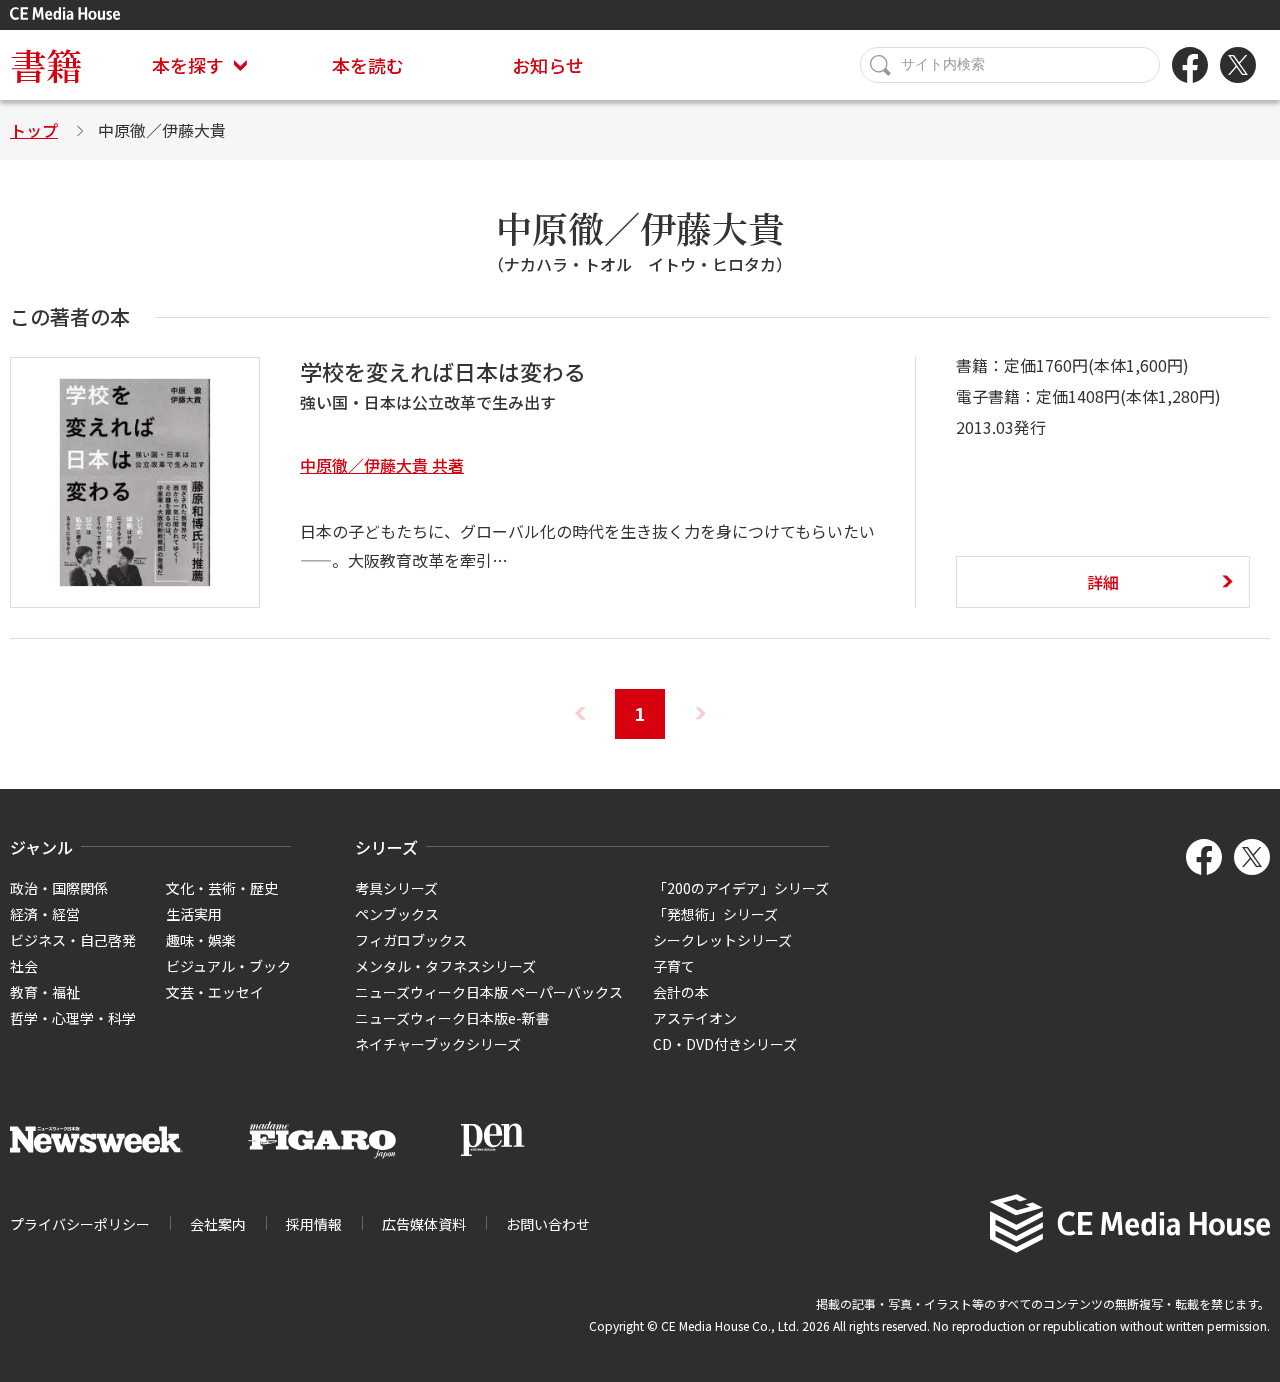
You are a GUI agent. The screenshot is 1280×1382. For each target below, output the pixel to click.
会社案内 (218, 1224)
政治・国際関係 (59, 888)
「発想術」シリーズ (715, 914)
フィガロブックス (411, 940)
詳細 (1103, 582)
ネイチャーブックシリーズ (438, 1044)
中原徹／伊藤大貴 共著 (382, 465)
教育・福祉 (45, 992)
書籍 (46, 64)
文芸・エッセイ (215, 992)
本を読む (368, 65)
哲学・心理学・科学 (73, 1018)
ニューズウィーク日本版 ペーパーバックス (489, 992)
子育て (674, 966)
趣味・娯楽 (201, 940)
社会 (24, 966)
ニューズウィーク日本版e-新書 (452, 1018)
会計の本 (681, 992)
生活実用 (194, 914)
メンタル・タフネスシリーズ (445, 966)
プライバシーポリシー (80, 1224)
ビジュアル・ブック (228, 966)
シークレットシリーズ (722, 940)
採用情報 (314, 1224)
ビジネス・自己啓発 (73, 940)
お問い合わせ (548, 1224)
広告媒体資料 (424, 1224)
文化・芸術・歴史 (222, 888)
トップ (34, 130)
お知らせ (548, 65)
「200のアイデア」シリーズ (741, 888)
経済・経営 (45, 914)
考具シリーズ (396, 888)
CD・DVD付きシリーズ (725, 1044)
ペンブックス (397, 914)
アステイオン (695, 1018)
